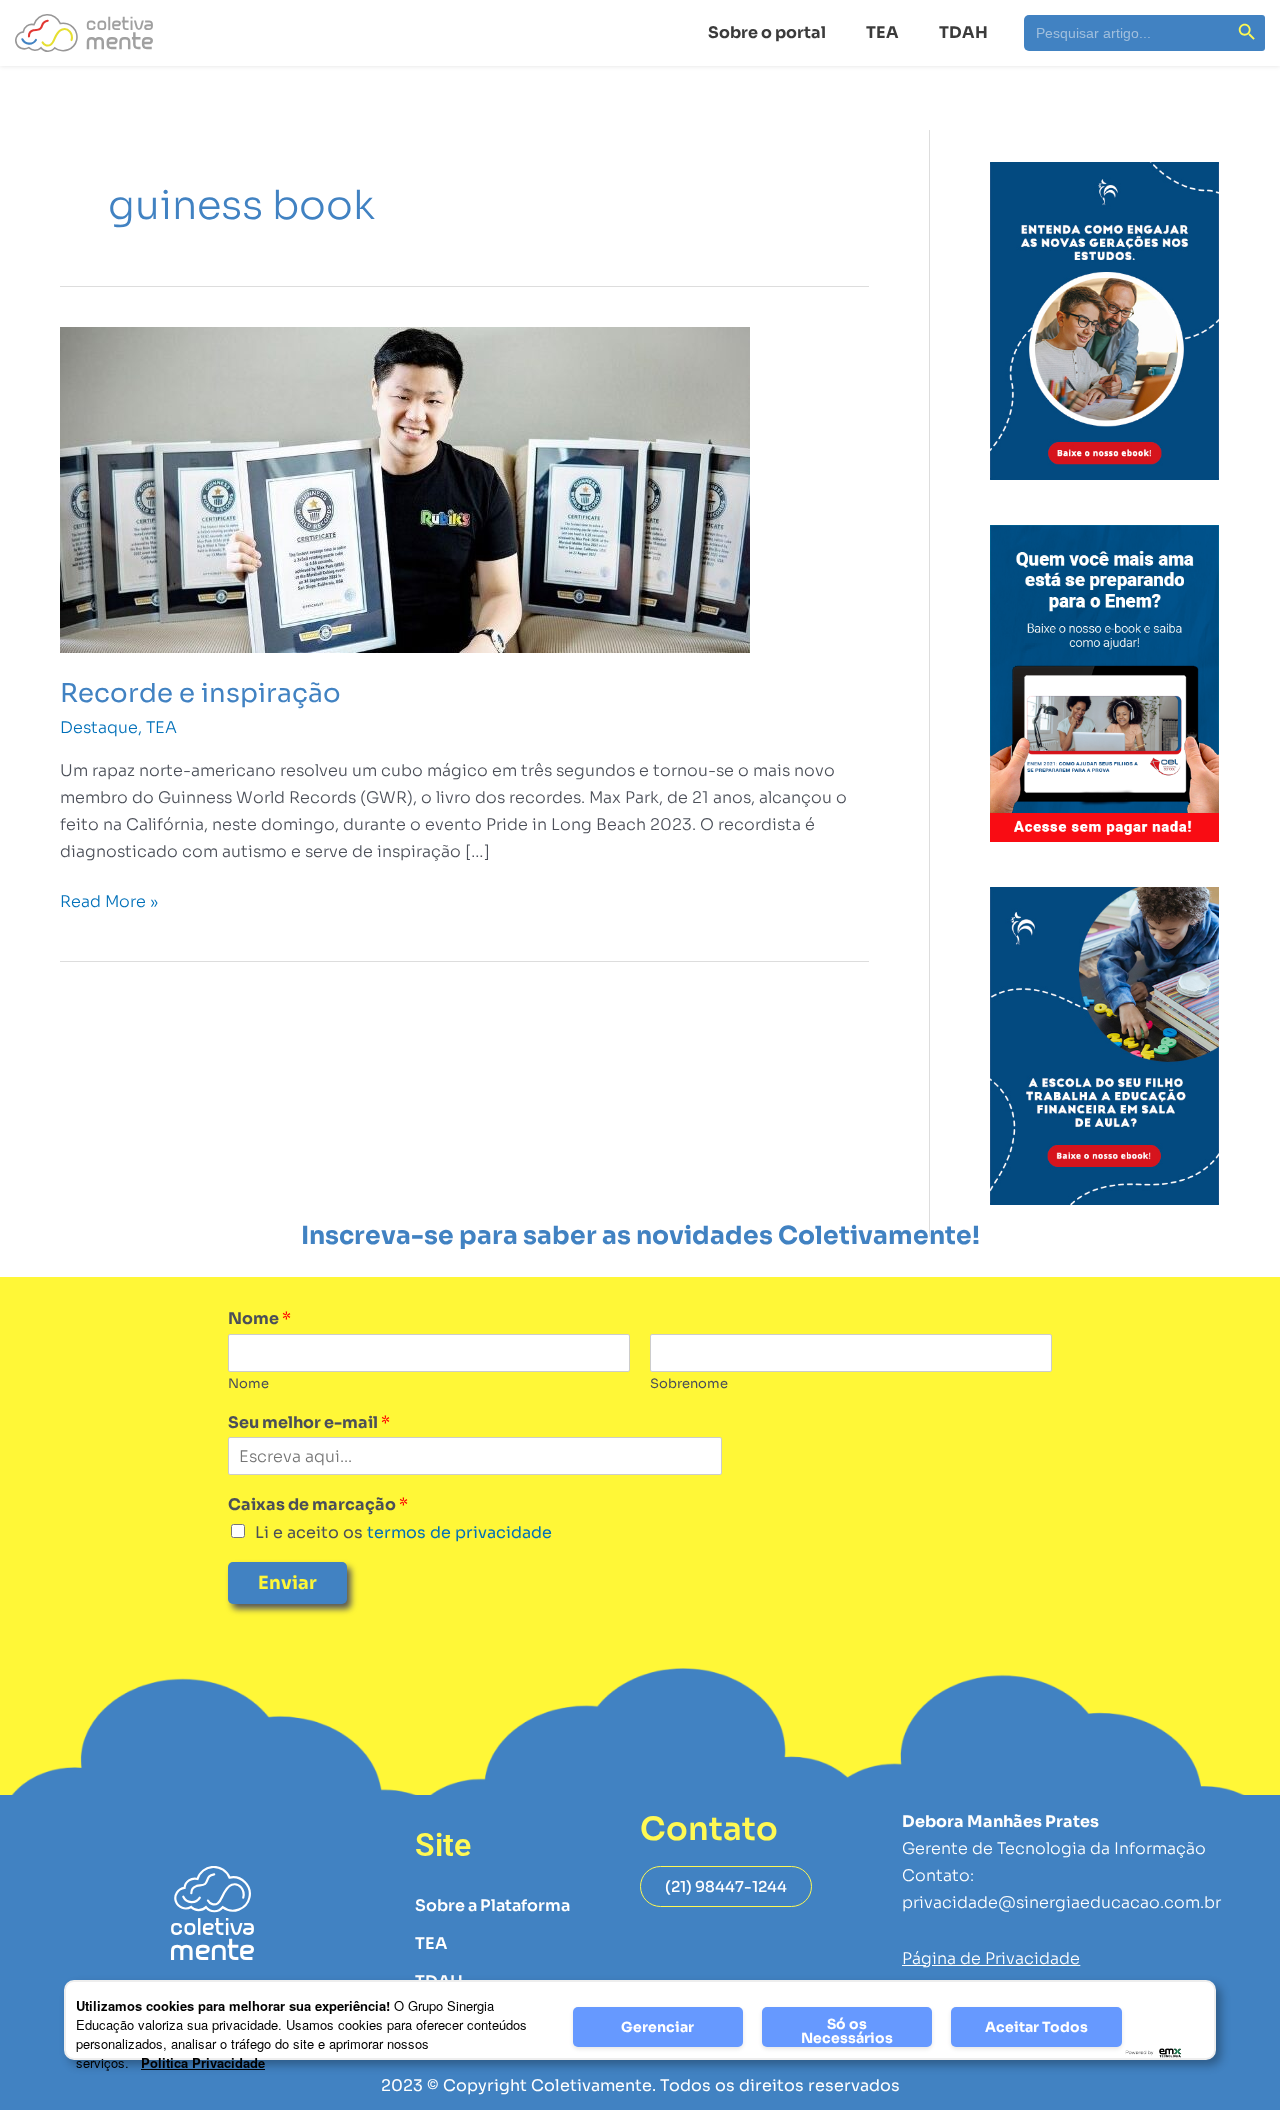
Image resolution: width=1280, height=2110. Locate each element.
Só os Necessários (847, 2031)
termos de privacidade (457, 1532)
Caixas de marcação (318, 1505)
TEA (882, 32)
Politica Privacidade (203, 2062)
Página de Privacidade (991, 1958)
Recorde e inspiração (200, 693)
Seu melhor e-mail (309, 1423)
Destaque (99, 727)
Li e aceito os (403, 1532)
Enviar (287, 1583)
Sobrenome (689, 1384)
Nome (259, 1319)
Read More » (109, 900)
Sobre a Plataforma (492, 1905)
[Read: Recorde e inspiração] (405, 488)
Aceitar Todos (1036, 2027)
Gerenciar (657, 2027)
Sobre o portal (767, 32)
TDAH (963, 32)
